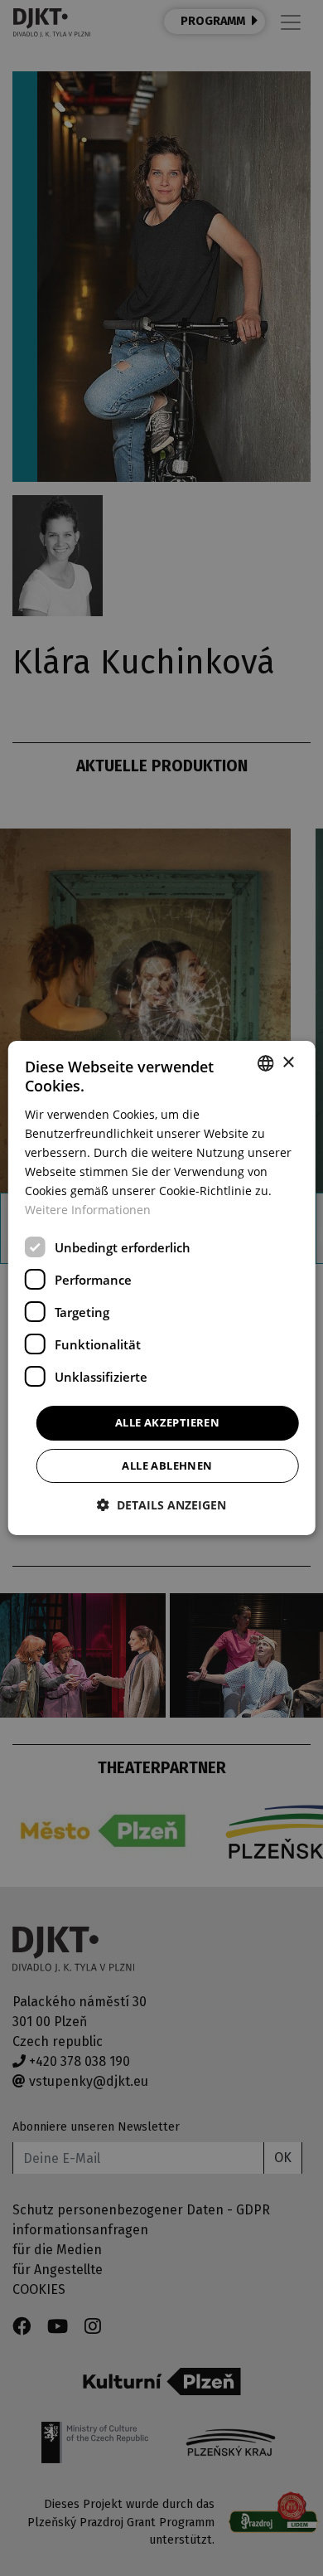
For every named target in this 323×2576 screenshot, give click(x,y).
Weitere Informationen (88, 1210)
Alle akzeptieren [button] (167, 1422)
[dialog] (162, 1288)
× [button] (288, 1063)
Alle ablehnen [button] (167, 1465)
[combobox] (265, 1063)
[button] (161, 1505)
